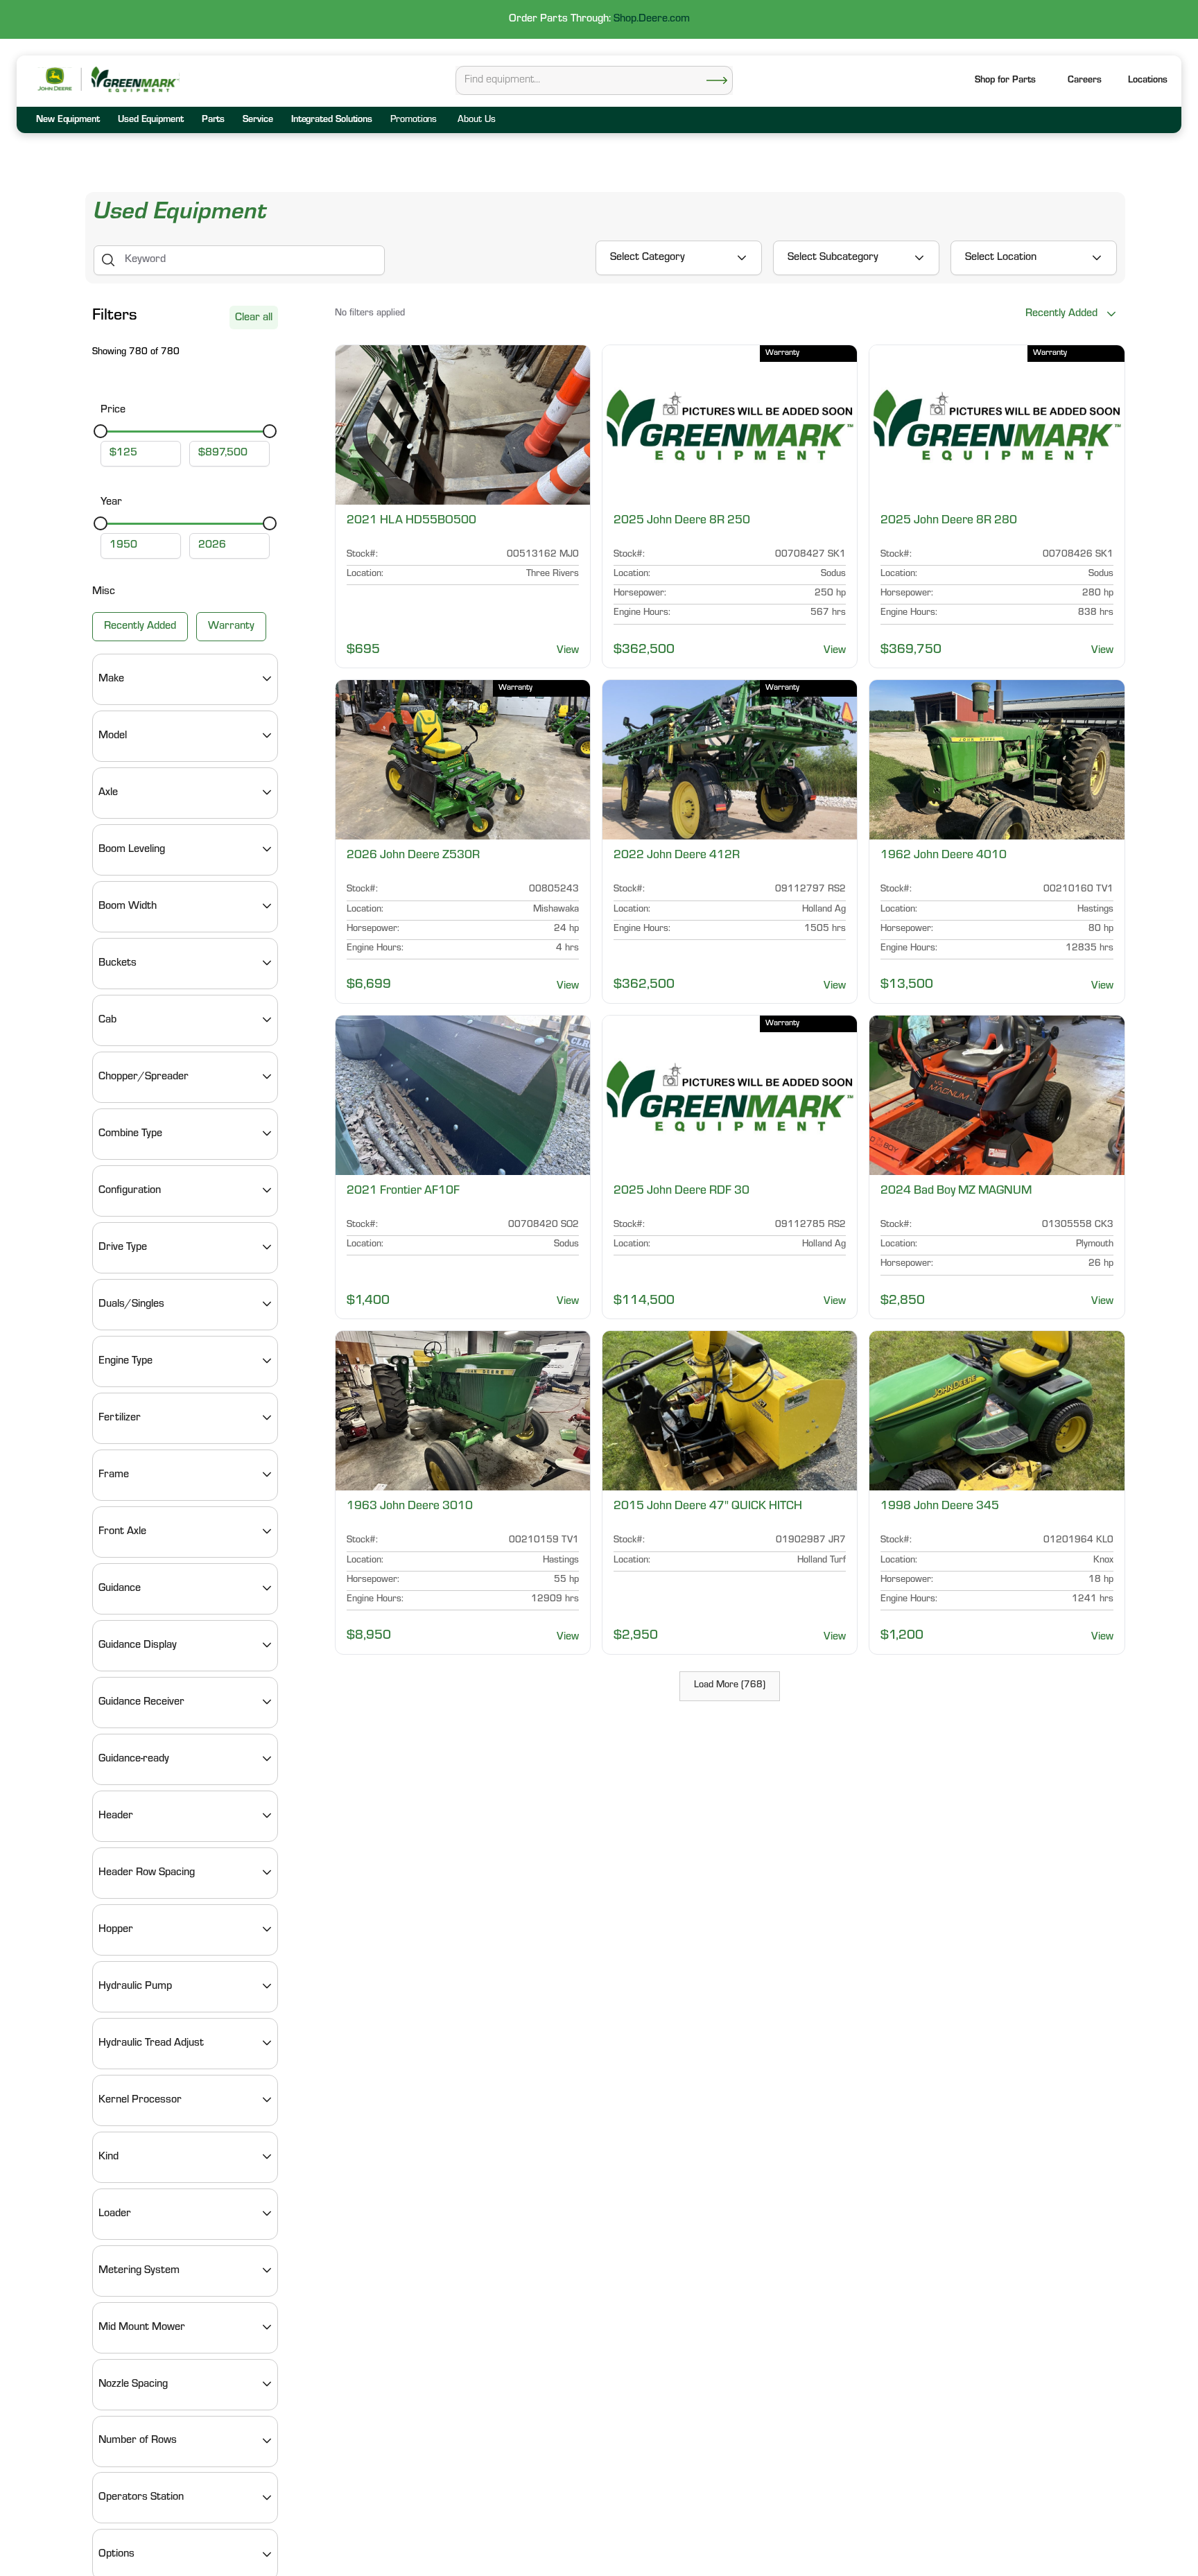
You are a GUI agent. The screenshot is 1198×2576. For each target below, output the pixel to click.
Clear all (254, 318)
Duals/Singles (131, 1304)
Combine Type (130, 1133)
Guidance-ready (134, 1759)
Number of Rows (138, 2441)
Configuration (130, 1190)
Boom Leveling (132, 849)
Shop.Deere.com (652, 19)
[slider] (101, 431)
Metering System (139, 2270)
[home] (134, 79)
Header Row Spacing (147, 1872)
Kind (108, 2157)
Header (116, 1816)
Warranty (231, 626)
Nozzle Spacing (133, 2384)
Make (111, 679)
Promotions (414, 121)
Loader (115, 2213)
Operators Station (141, 2498)
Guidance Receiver (141, 1702)
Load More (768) (730, 1686)
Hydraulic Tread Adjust (151, 2043)
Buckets (118, 963)
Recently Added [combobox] (1061, 314)
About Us (476, 121)
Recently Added (140, 626)
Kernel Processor (140, 2100)
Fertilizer (120, 1418)
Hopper (116, 1929)
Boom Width (128, 906)
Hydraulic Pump (135, 1986)
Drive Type (123, 1247)
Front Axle (122, 1531)
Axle (108, 792)
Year (111, 503)
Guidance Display (138, 1645)
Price (113, 410)
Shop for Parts (1005, 81)
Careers (1085, 81)
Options (116, 2555)
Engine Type (125, 1361)
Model (113, 736)
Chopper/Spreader (144, 1077)
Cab (107, 1020)
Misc (104, 592)
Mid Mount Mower (142, 2327)
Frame (114, 1474)
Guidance (120, 1588)
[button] (1148, 81)
